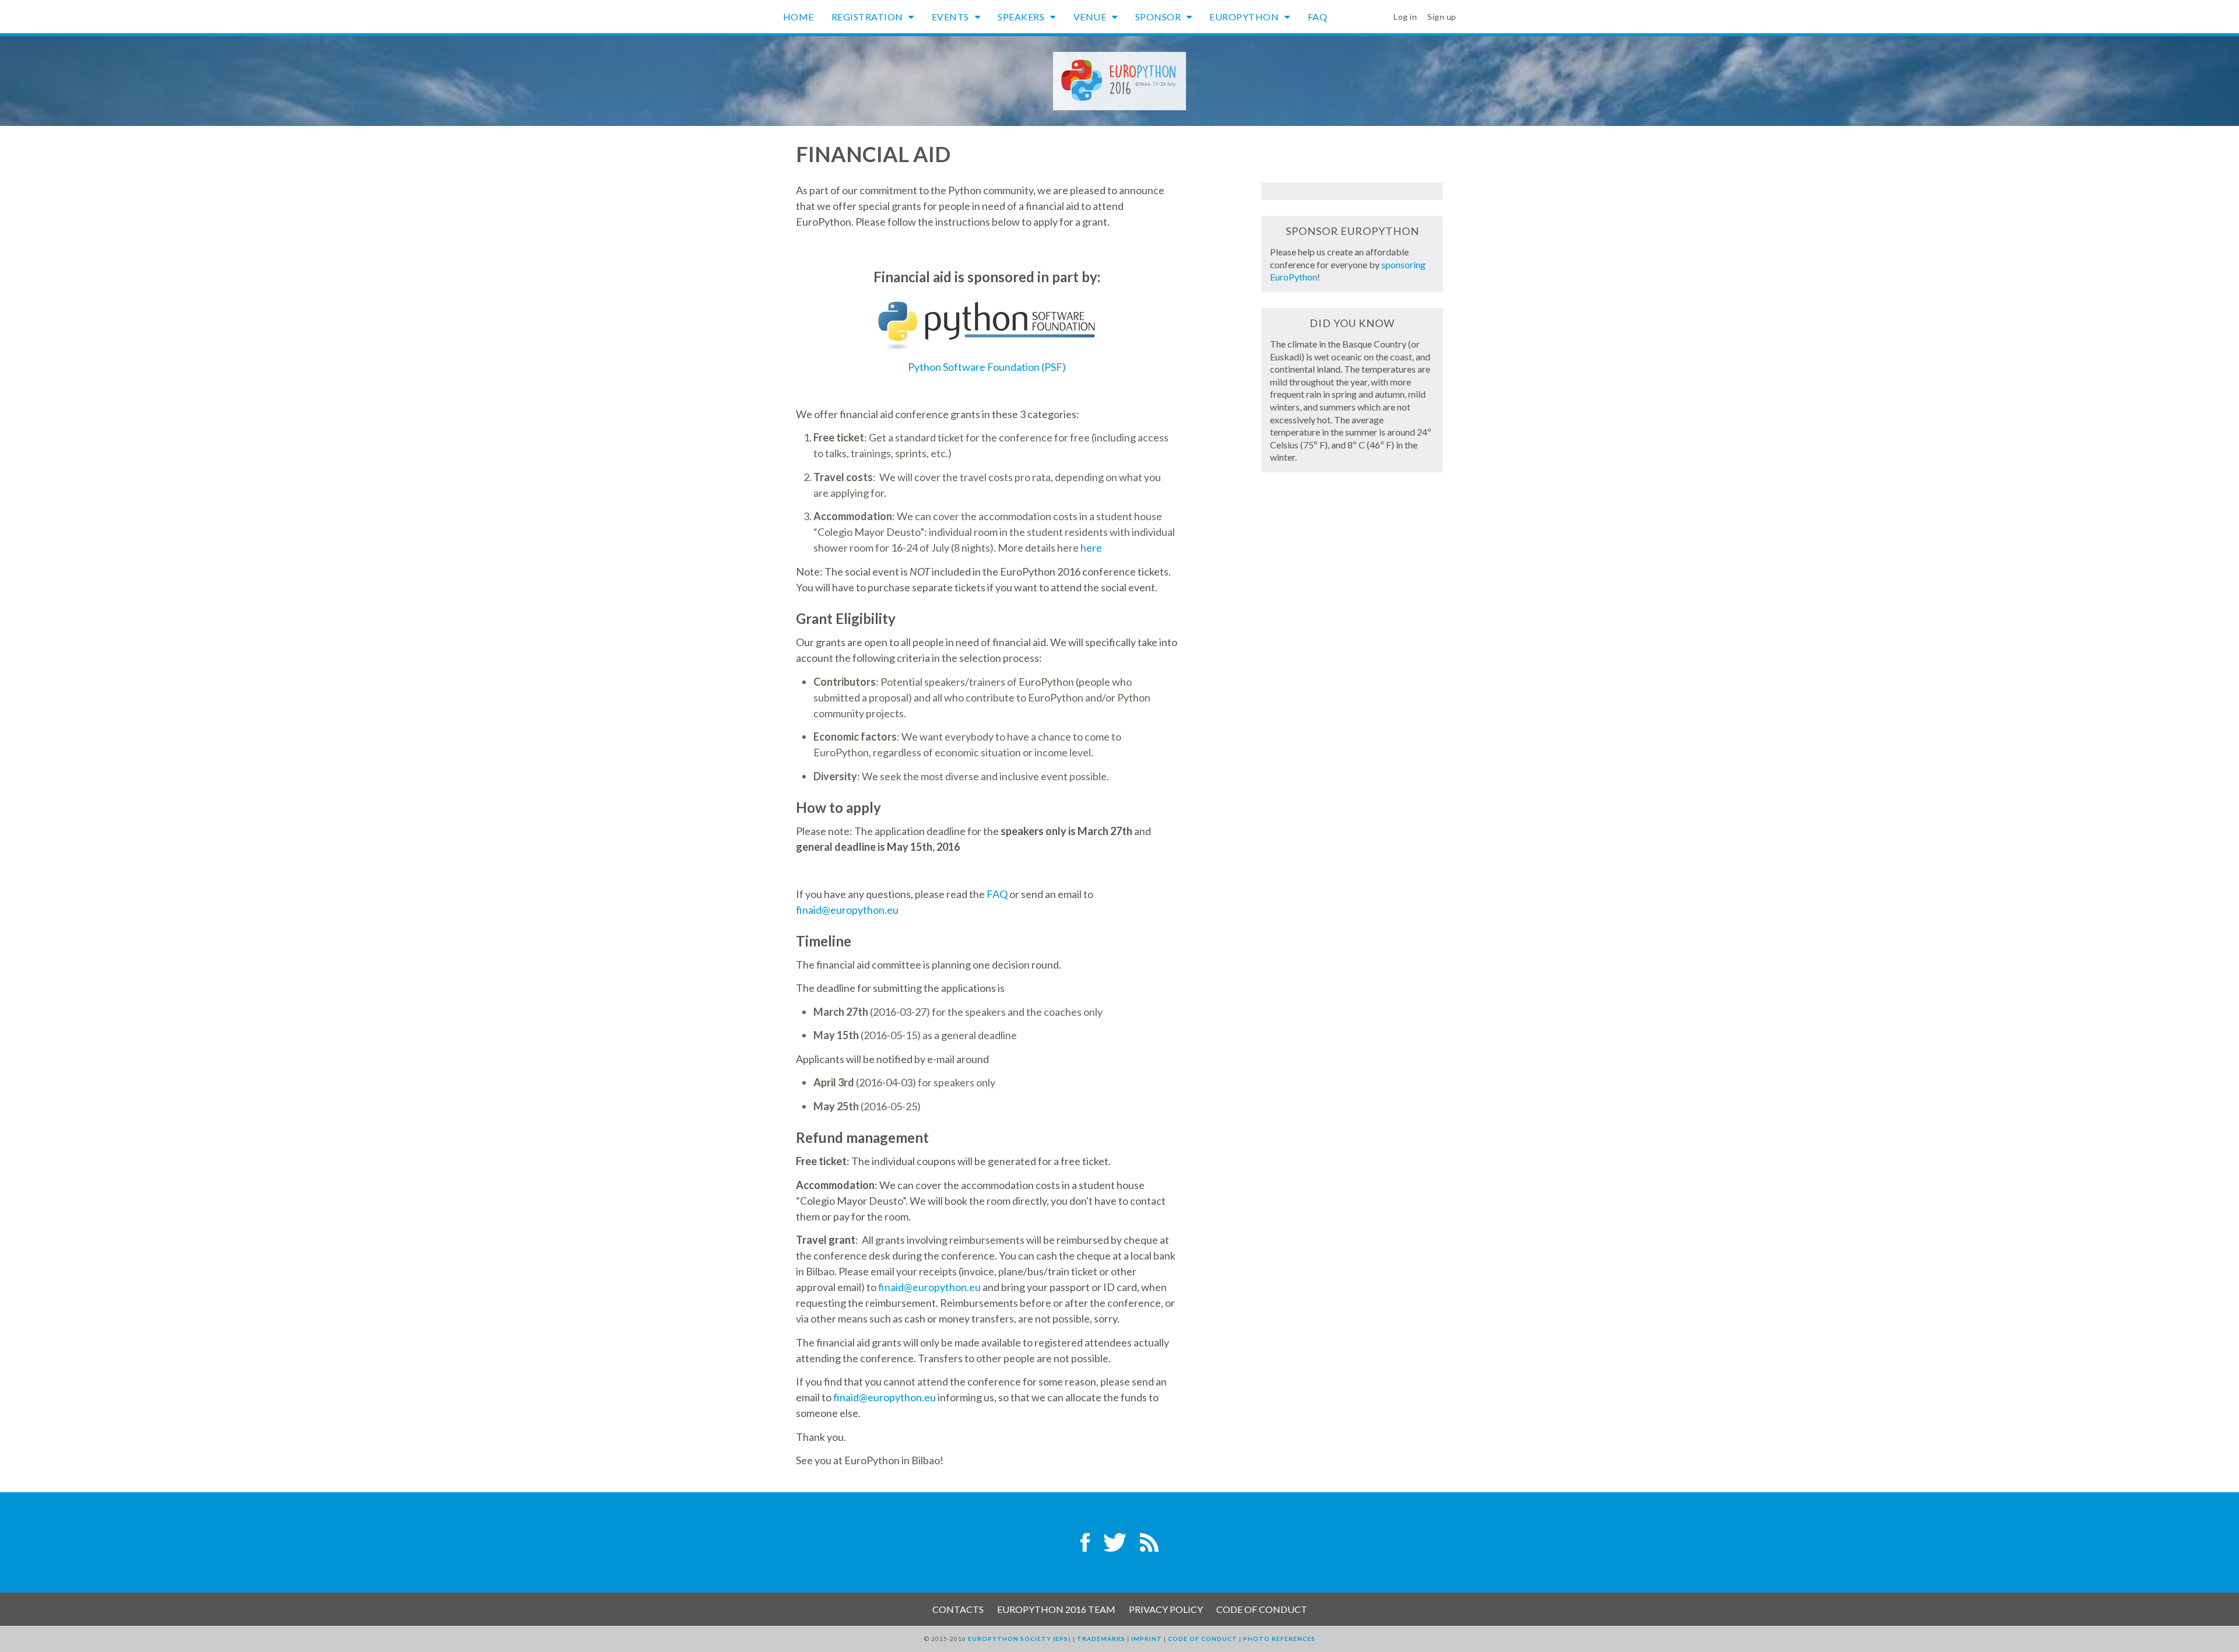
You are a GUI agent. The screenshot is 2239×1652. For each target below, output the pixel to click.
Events (952, 17)
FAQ (1318, 17)
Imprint (1147, 1639)
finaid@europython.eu (847, 910)
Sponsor (1159, 17)
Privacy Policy (1166, 1609)
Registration (868, 17)
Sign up (1442, 17)
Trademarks (1101, 1639)
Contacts (958, 1609)
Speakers (1022, 17)
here (1091, 548)
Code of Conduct (1262, 1609)
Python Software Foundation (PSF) (987, 367)
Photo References (1279, 1639)
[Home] (1119, 80)
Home (799, 17)
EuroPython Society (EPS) (1020, 1639)
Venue (1091, 17)
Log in (1405, 17)
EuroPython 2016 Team (1056, 1609)
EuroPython (1245, 17)
